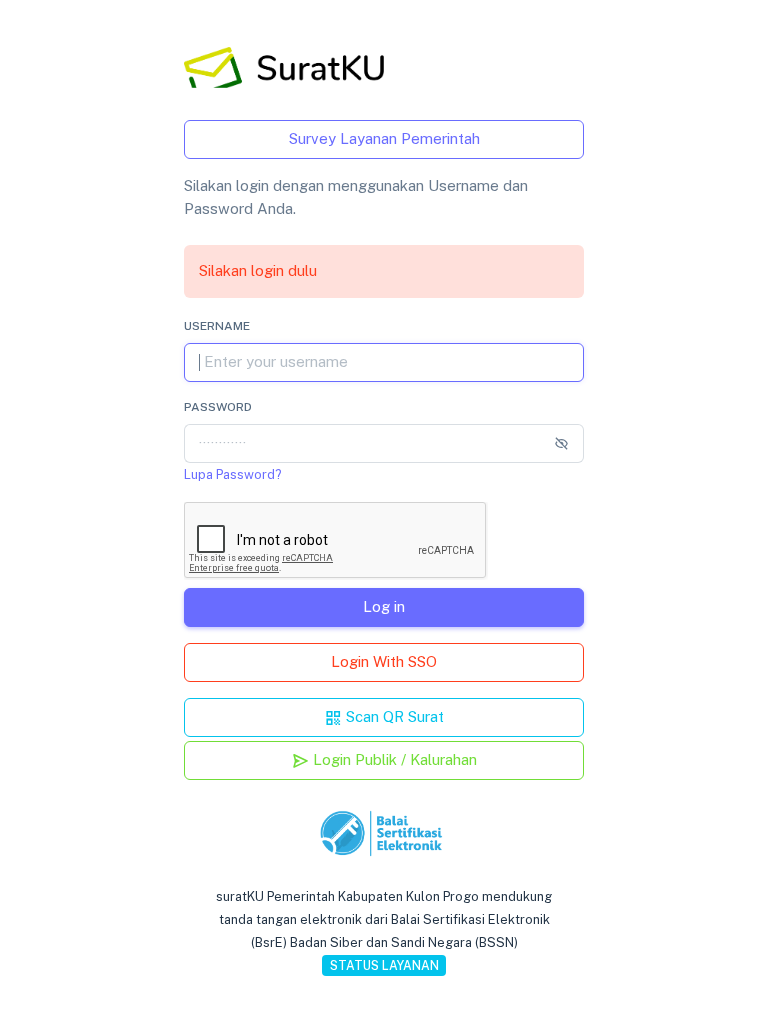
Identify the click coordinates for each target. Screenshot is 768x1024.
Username (217, 326)
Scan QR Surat (393, 716)
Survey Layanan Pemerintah (384, 138)
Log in (384, 606)
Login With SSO (384, 661)
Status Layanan (384, 965)
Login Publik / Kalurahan (393, 759)
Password (218, 407)
